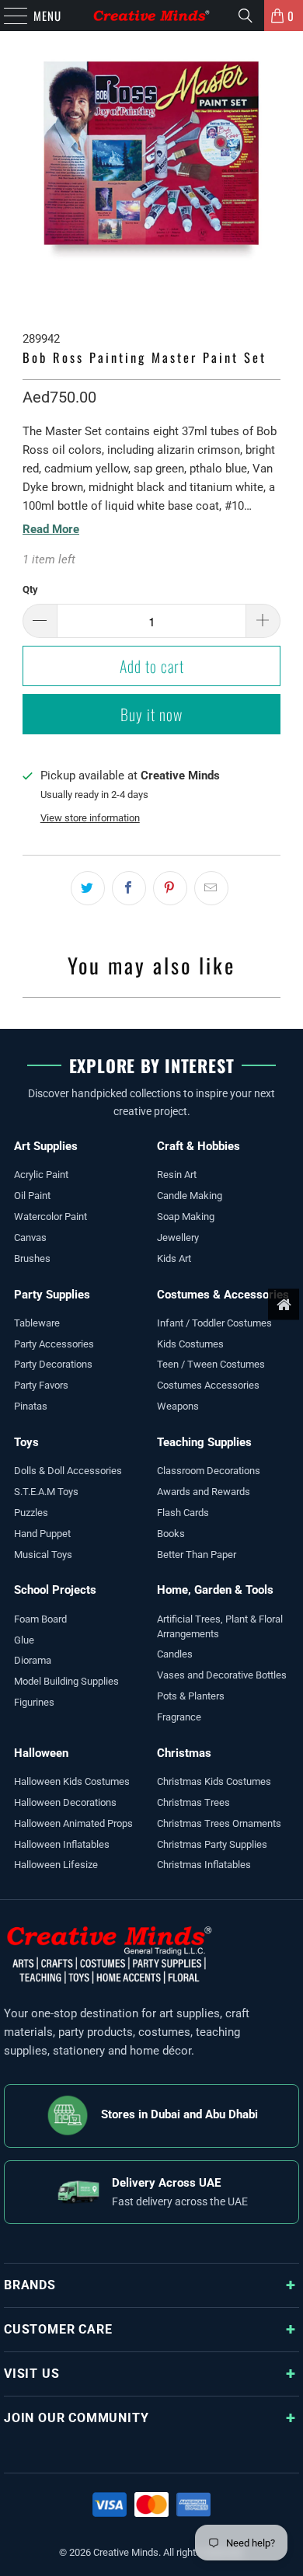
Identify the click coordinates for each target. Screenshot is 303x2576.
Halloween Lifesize (56, 1865)
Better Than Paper (197, 1555)
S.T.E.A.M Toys (46, 1492)
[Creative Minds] (152, 16)
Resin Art (177, 1175)
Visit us (31, 2374)
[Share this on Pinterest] (170, 888)
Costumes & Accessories (223, 1295)
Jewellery (178, 1237)
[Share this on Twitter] (88, 888)
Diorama (33, 1660)
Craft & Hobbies (199, 1146)
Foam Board (40, 1619)
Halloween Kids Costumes (72, 1781)
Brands (30, 2285)
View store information (90, 818)
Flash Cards (183, 1513)
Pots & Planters (191, 1696)
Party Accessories (54, 1344)
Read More (51, 529)
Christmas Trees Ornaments (219, 1823)
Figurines (34, 1702)
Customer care (58, 2329)
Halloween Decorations (65, 1802)
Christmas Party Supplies (212, 1844)
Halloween (41, 1753)
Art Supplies (46, 1146)
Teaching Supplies (204, 1442)
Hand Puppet (42, 1534)
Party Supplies (52, 1295)
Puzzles (31, 1513)
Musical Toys (43, 1555)
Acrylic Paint (41, 1175)
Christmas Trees (193, 1802)
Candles (175, 1654)
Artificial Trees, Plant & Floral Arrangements (220, 1626)
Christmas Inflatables (204, 1865)
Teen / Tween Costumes (211, 1364)
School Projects (55, 1590)
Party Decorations (53, 1364)
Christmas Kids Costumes (214, 1781)
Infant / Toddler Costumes (214, 1323)
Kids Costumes (190, 1344)
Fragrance (179, 1717)
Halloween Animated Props (73, 1823)
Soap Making (186, 1217)
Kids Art (174, 1258)
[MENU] (8, 16)
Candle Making (190, 1196)
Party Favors (41, 1385)
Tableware (37, 1323)
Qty (30, 589)
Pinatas (31, 1406)
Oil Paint (32, 1196)
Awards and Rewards (204, 1492)
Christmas (184, 1753)
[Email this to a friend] (211, 888)
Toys (26, 1442)
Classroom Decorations (209, 1471)
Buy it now (151, 714)
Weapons (178, 1406)
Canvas (30, 1237)
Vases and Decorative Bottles (222, 1675)
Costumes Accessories (208, 1385)
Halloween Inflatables (62, 1844)
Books (171, 1534)
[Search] (246, 16)
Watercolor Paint (50, 1217)
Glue (24, 1640)
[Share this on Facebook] (129, 888)
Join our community (76, 2418)
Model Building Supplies (66, 1681)
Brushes (32, 1258)
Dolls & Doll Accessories (68, 1471)
